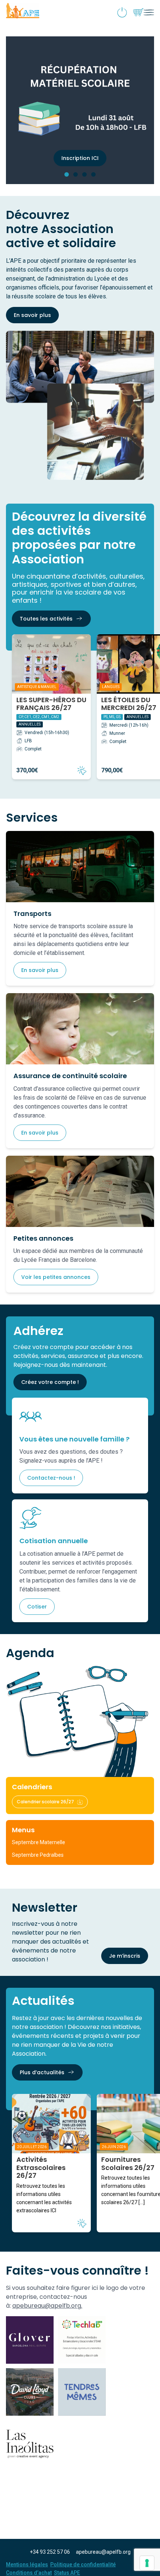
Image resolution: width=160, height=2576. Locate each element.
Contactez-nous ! (51, 1478)
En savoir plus (32, 315)
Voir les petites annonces (56, 1277)
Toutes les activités (46, 619)
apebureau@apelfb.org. (47, 2306)
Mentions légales (27, 2564)
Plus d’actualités (42, 2072)
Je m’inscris (125, 1956)
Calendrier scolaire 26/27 (45, 1802)
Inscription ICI (80, 158)
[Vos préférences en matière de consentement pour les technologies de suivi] (147, 2563)
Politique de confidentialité (83, 2564)
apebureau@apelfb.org (103, 2552)
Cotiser (37, 1607)
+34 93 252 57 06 (50, 2552)
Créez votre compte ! (50, 1382)
